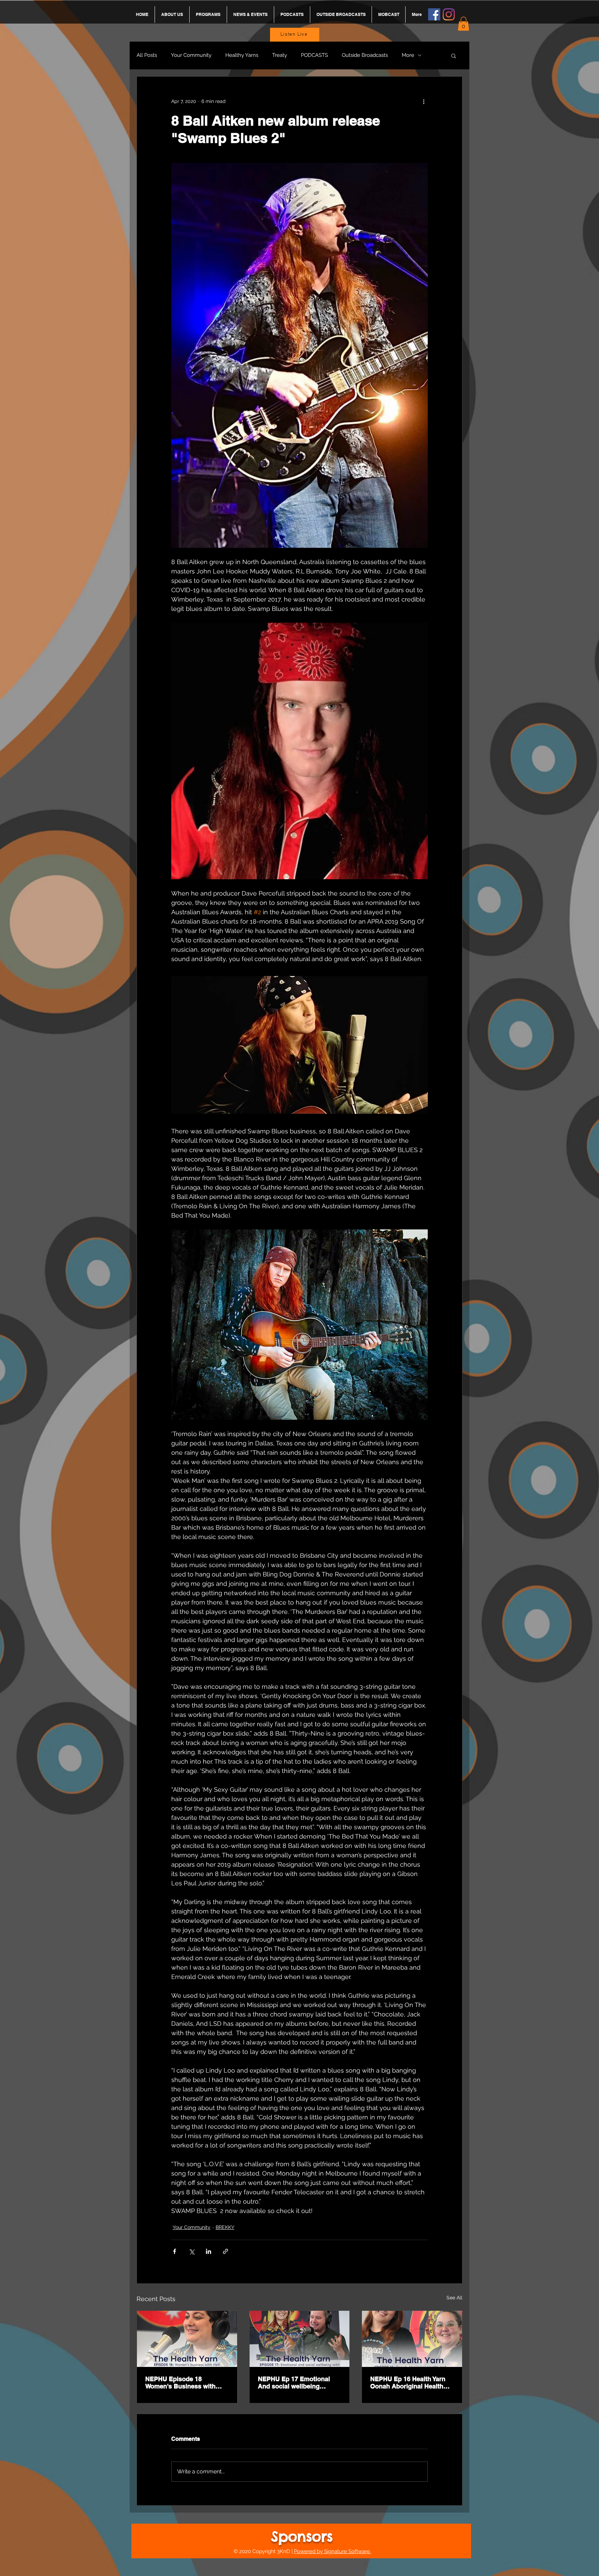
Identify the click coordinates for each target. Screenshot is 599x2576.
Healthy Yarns (242, 55)
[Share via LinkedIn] (209, 2251)
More (408, 55)
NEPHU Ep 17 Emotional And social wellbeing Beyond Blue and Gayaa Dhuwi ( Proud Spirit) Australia (294, 2383)
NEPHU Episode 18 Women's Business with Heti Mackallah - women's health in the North (183, 2383)
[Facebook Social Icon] (434, 14)
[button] (463, 24)
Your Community (191, 55)
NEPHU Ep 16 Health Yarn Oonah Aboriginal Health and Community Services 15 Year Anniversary (412, 2383)
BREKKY (225, 2227)
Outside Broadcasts (365, 55)
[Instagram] (449, 14)
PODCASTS (314, 55)
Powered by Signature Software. (332, 2551)
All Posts (147, 55)
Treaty (280, 55)
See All (454, 2298)
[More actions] (424, 102)
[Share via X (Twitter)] (192, 2251)
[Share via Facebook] (175, 2251)
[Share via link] (225, 2251)
